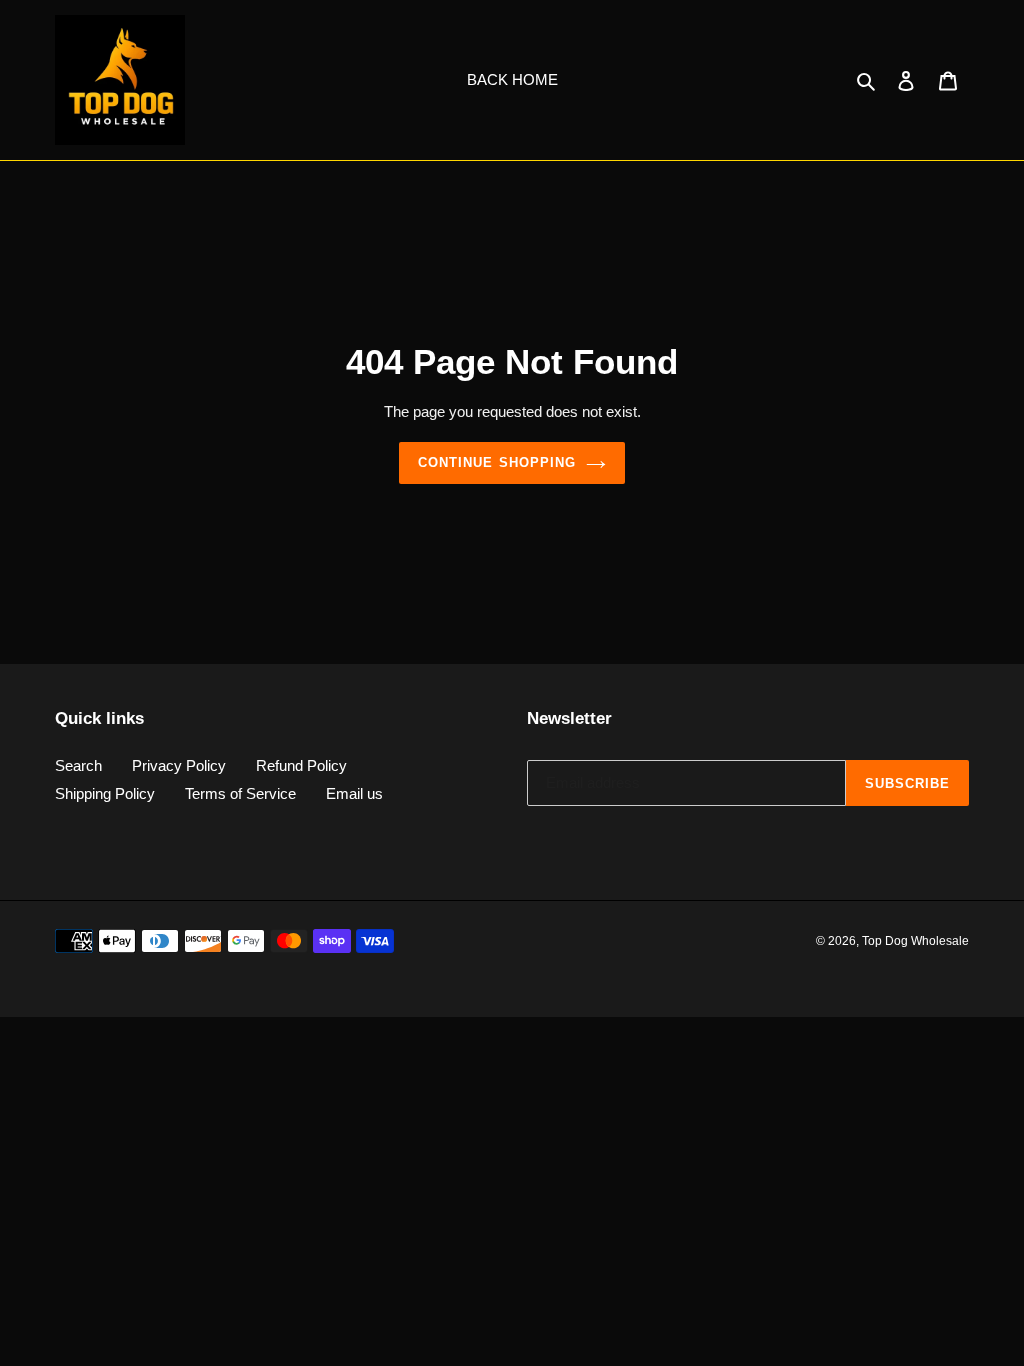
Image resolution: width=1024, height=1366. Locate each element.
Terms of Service (240, 793)
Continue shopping (497, 462)
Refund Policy (301, 765)
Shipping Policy (105, 793)
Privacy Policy (179, 765)
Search (78, 765)
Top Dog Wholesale (915, 941)
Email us (354, 793)
